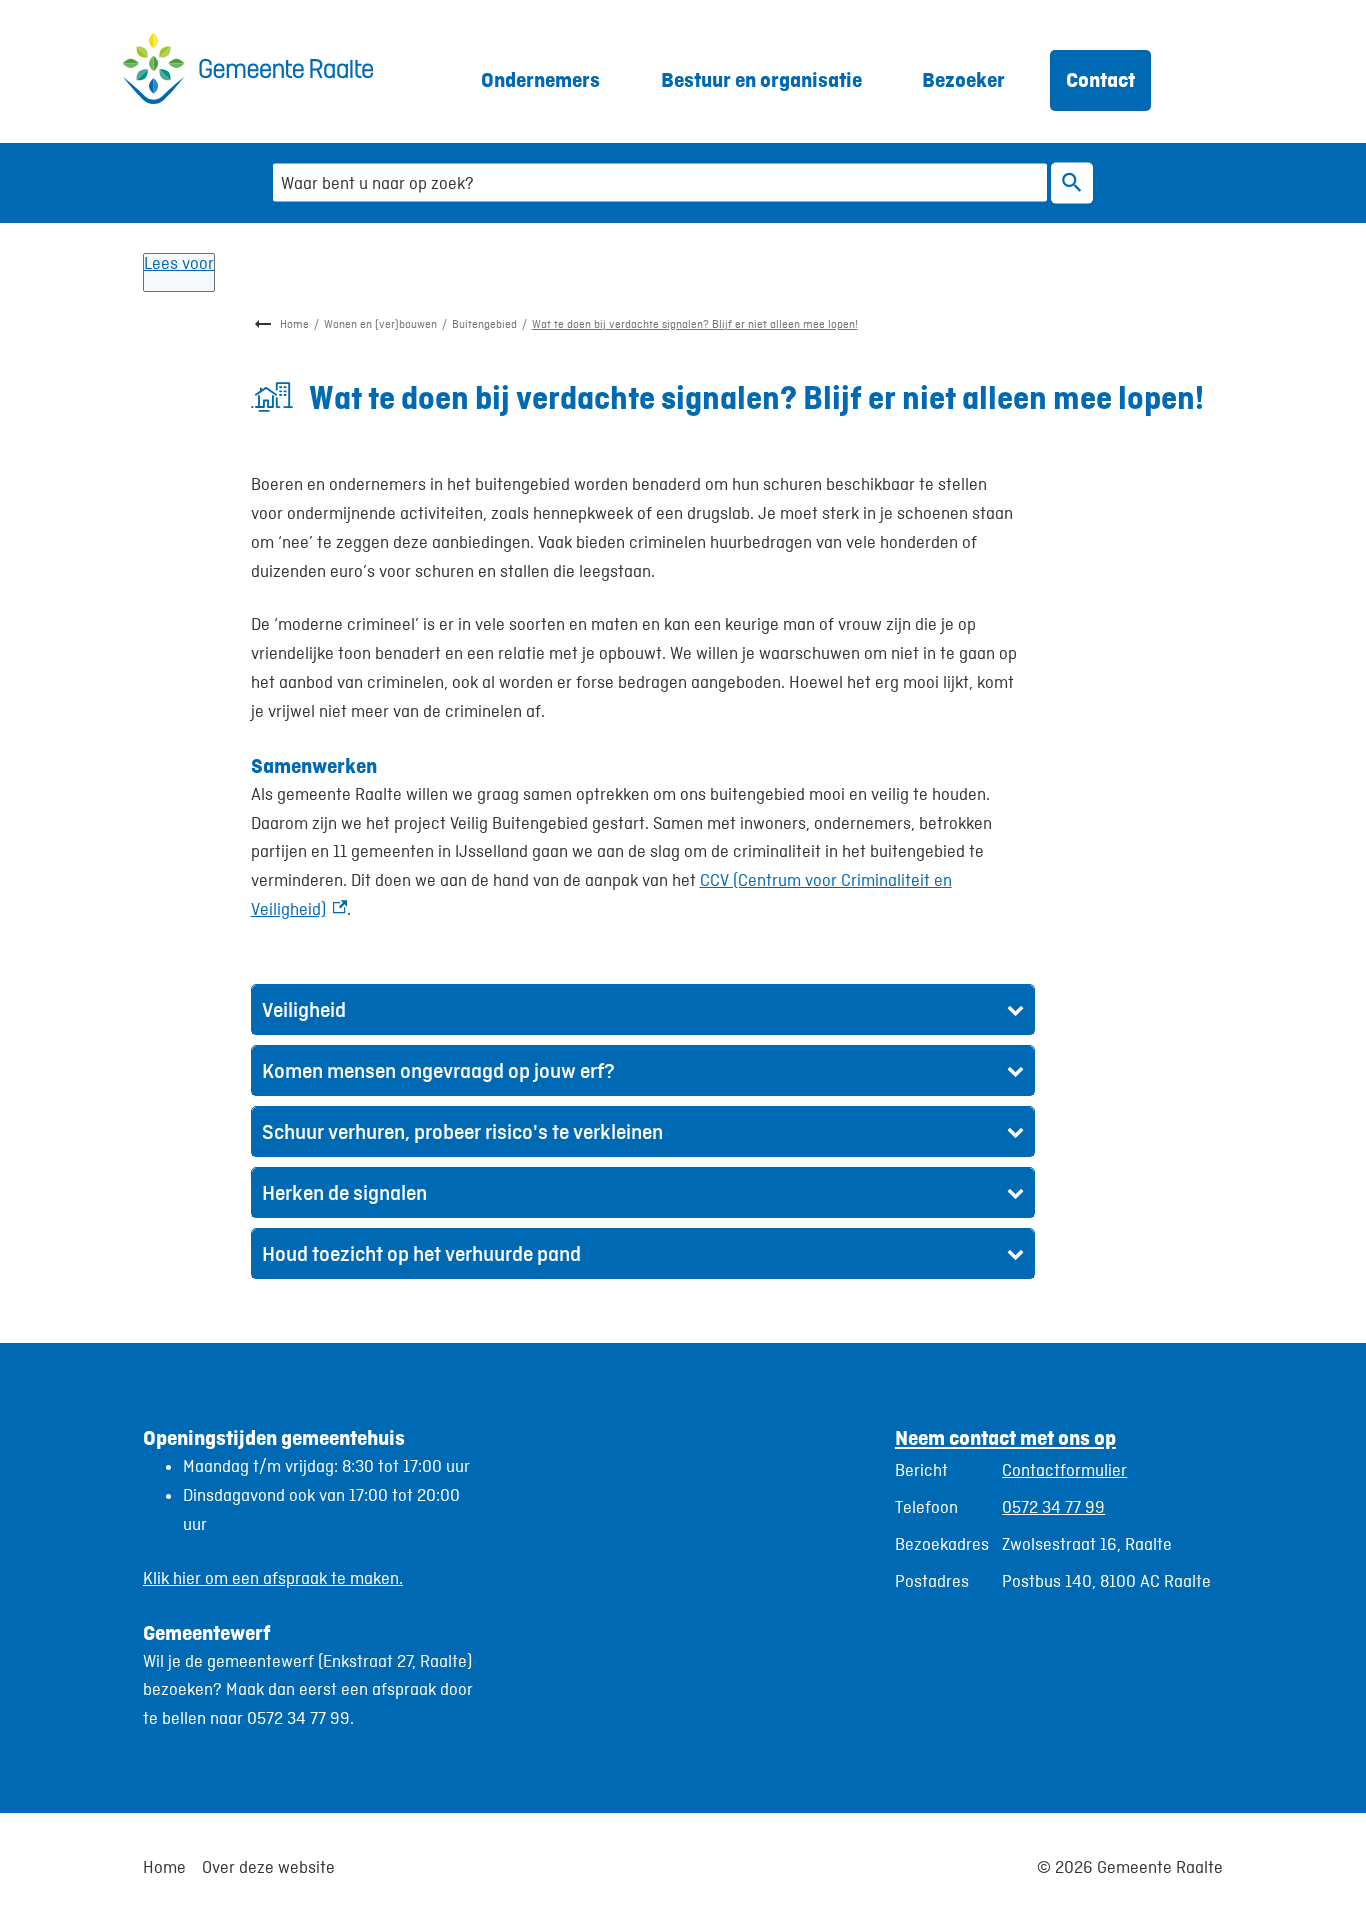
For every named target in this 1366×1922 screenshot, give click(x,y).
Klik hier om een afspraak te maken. (273, 1578)
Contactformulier (1064, 1470)
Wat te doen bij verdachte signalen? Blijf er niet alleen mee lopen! (695, 324)
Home (294, 324)
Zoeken (1072, 182)
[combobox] (660, 182)
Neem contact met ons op (1005, 1437)
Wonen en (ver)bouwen (380, 324)
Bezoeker (963, 79)
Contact (1100, 79)
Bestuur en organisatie (761, 79)
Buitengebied (484, 324)
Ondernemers (540, 79)
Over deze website (268, 1867)
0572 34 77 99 (1053, 1507)
